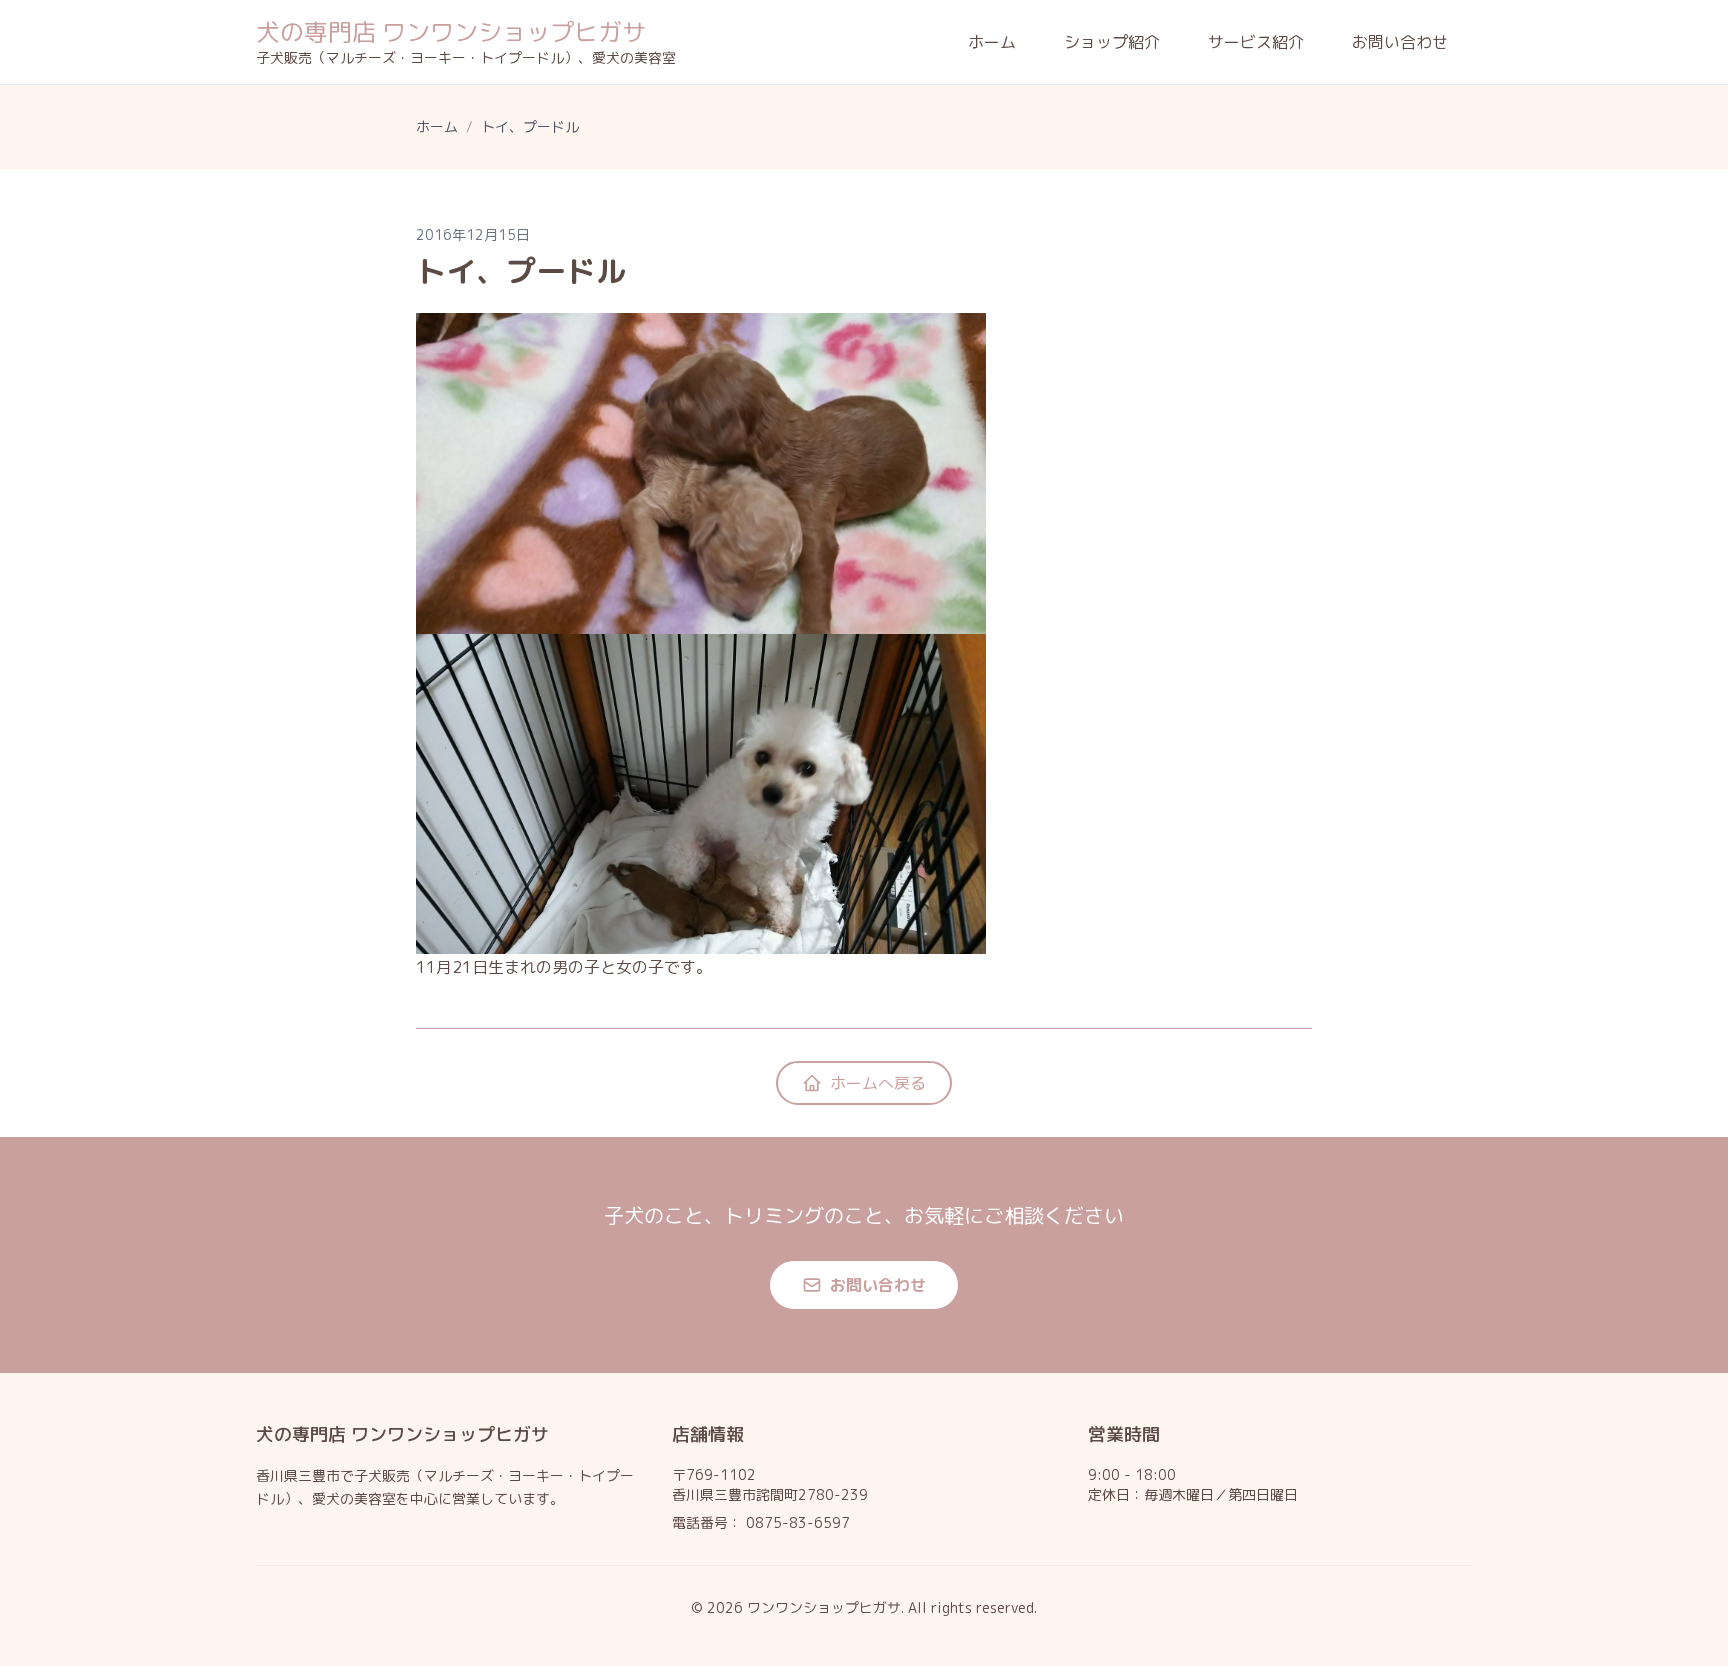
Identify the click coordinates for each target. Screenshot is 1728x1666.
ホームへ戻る (878, 1083)
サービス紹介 (1256, 42)
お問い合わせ (1400, 42)
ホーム (992, 42)
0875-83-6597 (798, 1522)
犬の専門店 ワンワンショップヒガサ (451, 32)
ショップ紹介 (1112, 42)
